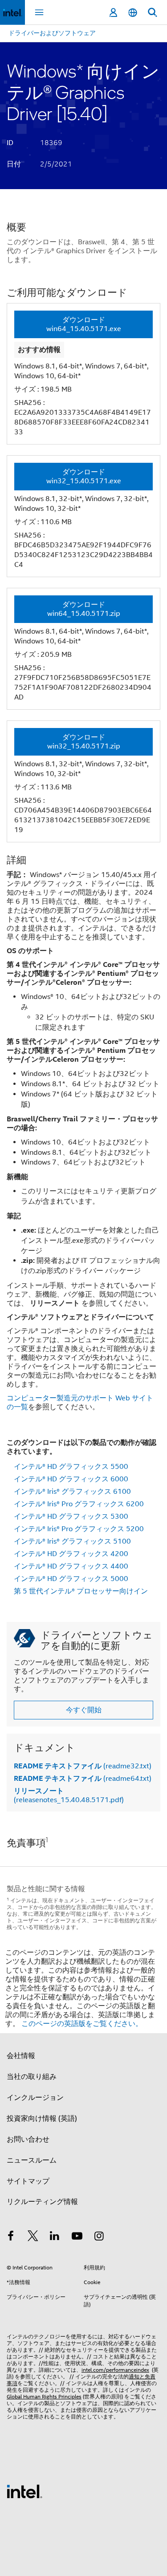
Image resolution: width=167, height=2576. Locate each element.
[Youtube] (77, 2237)
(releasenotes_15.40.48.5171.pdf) (69, 1796)
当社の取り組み (32, 2077)
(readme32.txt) (83, 1766)
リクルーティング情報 (42, 2202)
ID (10, 143)
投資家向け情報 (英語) (42, 2119)
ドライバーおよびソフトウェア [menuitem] (52, 33)
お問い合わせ (28, 2139)
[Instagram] (99, 2237)
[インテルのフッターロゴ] (24, 2491)
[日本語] (133, 13)
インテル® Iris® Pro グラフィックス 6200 (79, 1504)
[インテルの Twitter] (33, 2237)
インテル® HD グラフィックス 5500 (71, 1467)
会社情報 (21, 2056)
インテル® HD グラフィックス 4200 (71, 1554)
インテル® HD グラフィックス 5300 (71, 1516)
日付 (14, 164)
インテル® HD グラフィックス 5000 (71, 1579)
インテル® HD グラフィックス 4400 (71, 1566)
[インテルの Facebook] (11, 2237)
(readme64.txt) (83, 1779)
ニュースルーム (32, 2160)
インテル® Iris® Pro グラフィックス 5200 (79, 1529)
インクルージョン (35, 2098)
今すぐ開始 (84, 1710)
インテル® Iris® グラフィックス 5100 (72, 1541)
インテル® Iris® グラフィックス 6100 (72, 1492)
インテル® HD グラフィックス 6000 (71, 1479)
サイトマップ (28, 2181)
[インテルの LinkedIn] (55, 2237)
